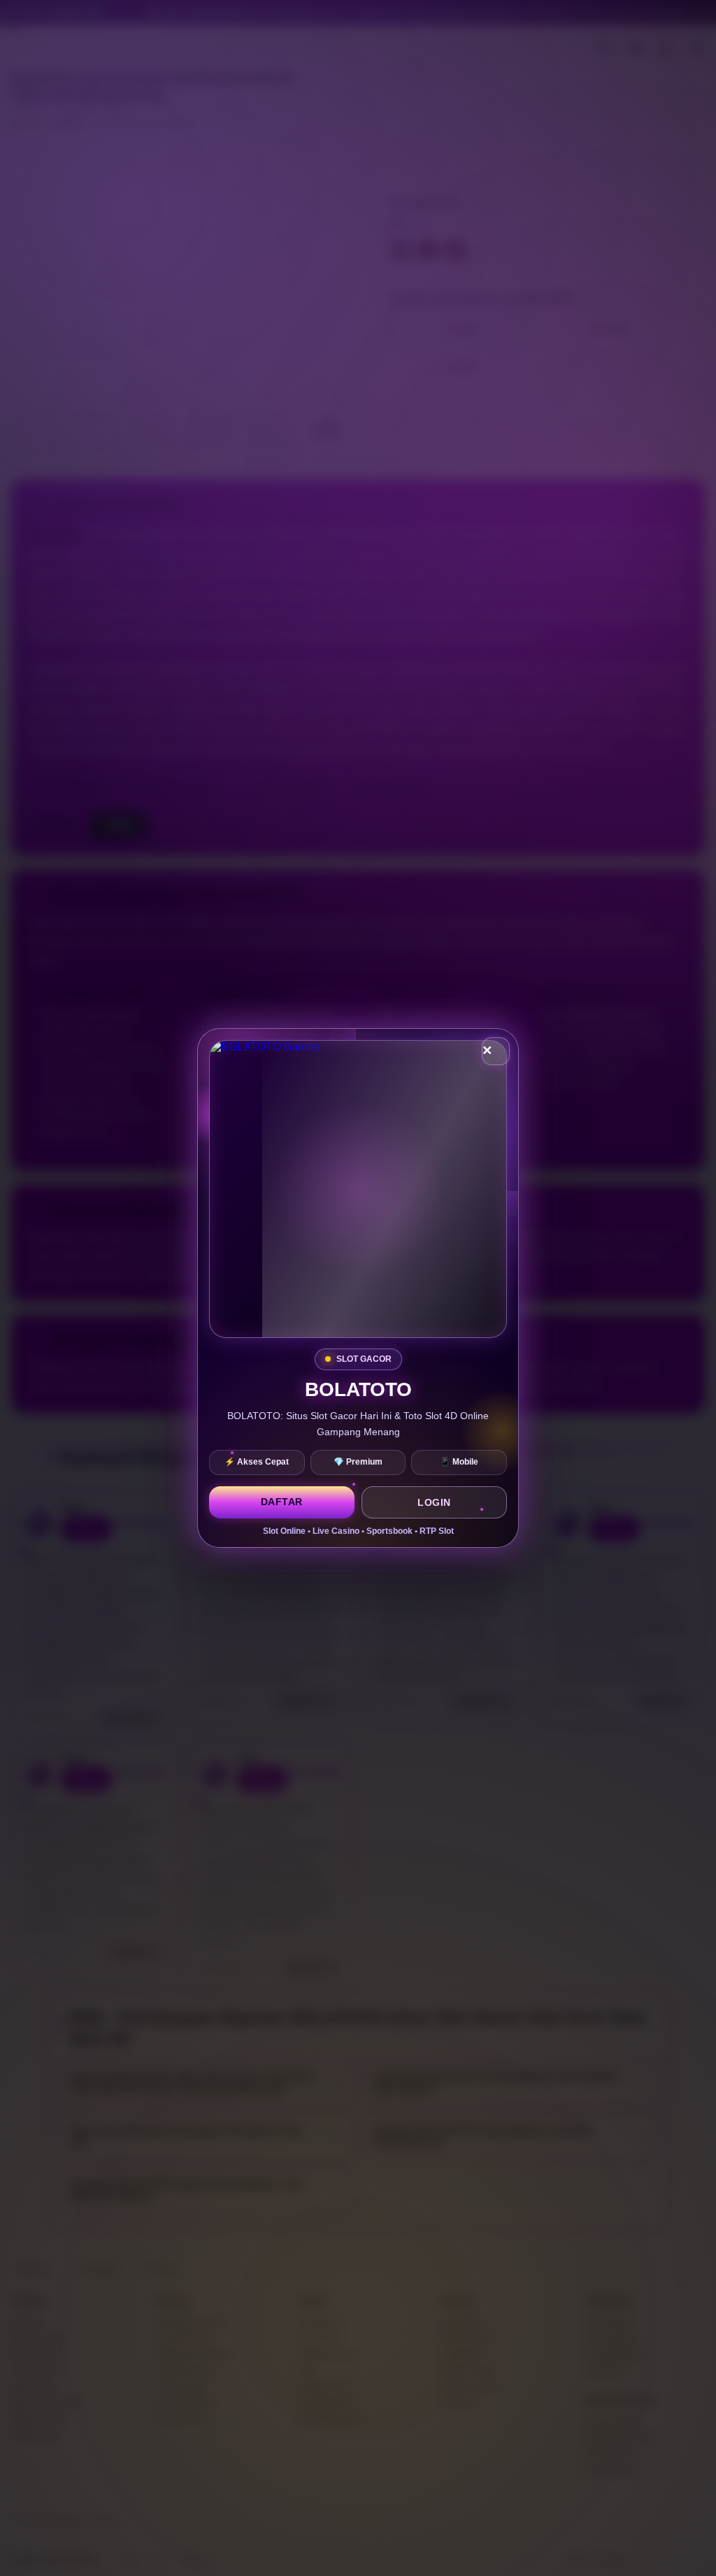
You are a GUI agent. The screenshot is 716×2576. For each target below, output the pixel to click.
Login (434, 1502)
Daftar (282, 1502)
